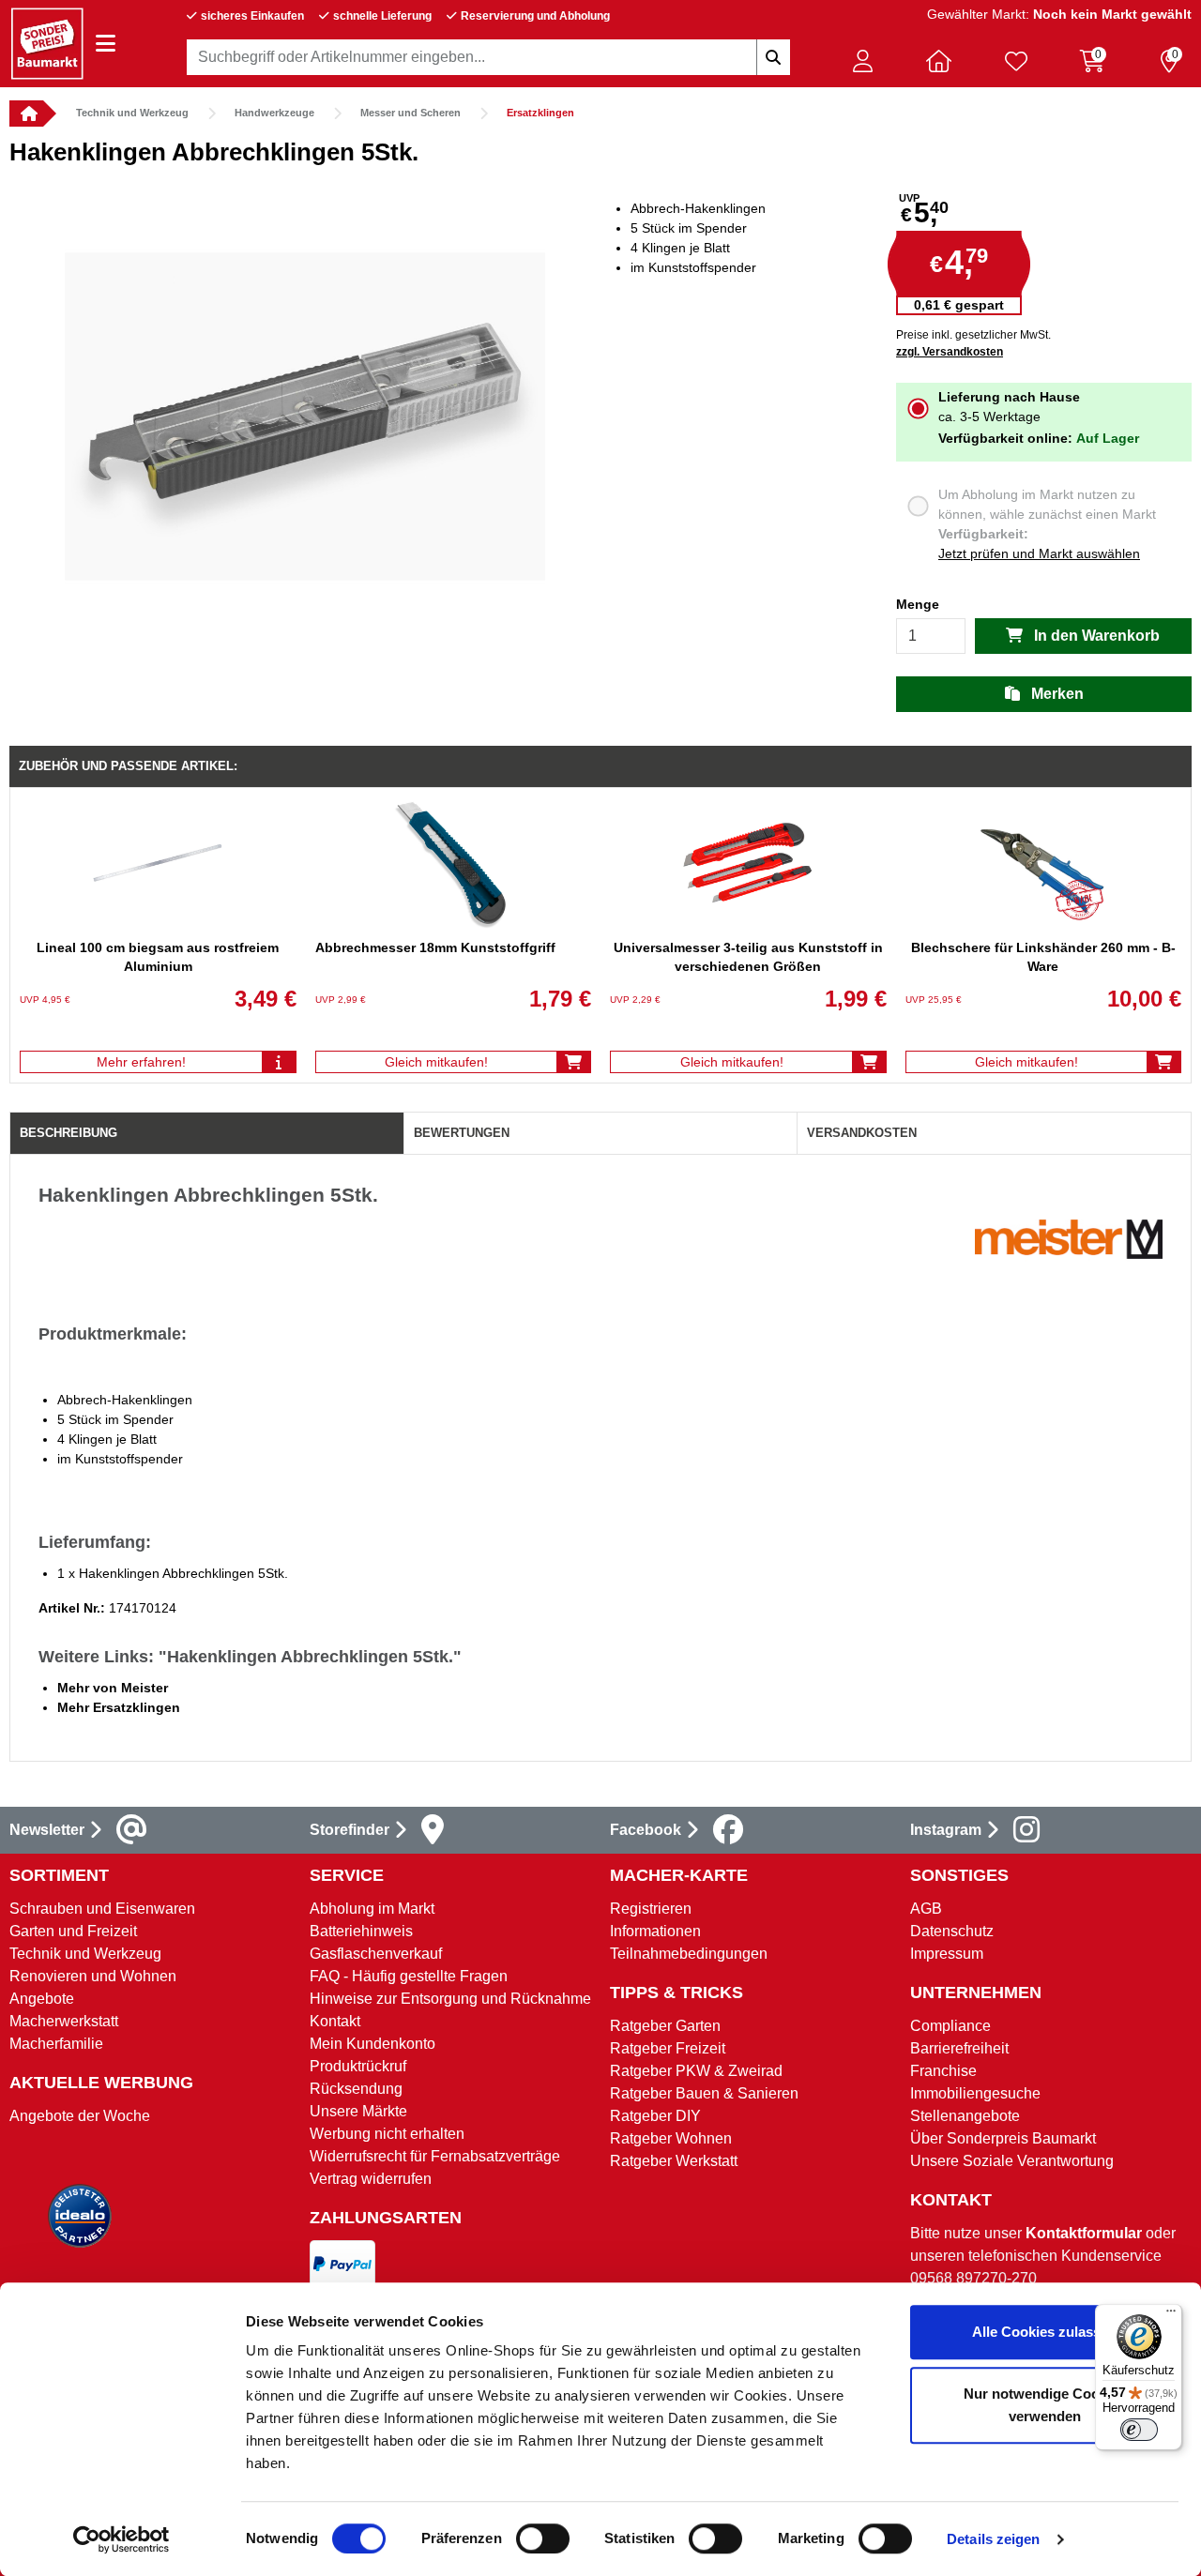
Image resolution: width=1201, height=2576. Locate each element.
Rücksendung (356, 2089)
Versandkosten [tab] (862, 1133)
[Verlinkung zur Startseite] (26, 114)
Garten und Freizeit (73, 1931)
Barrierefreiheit (959, 2048)
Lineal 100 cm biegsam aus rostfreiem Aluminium (158, 957)
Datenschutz (952, 1931)
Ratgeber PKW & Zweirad (696, 2071)
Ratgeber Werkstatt (674, 2161)
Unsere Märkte (358, 2111)
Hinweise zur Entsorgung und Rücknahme (450, 1999)
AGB (926, 1909)
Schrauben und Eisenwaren (102, 1909)
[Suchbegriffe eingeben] (773, 57)
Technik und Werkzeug (132, 113)
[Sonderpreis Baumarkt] (47, 43)
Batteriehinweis (361, 1931)
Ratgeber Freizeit (668, 2048)
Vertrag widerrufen (371, 2179)
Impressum (947, 1954)
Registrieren (651, 1909)
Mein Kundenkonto (372, 2044)
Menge (918, 604)
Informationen (655, 1931)
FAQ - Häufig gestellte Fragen (409, 1976)
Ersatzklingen (540, 113)
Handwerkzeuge (274, 113)
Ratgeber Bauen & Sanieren (704, 2093)
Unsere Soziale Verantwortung (1012, 2161)
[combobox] (488, 57)
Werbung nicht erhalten (387, 2134)
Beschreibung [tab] (68, 1133)
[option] (305, 417)
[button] (862, 61)
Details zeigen (993, 2539)
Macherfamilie (56, 2044)
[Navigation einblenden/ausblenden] (106, 44)
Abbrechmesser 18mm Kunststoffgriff (435, 947)
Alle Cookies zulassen (1044, 2332)
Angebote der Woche (80, 2116)
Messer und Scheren (410, 113)
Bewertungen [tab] (462, 1133)
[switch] (543, 2538)
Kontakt (335, 2021)
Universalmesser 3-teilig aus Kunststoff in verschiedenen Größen (748, 957)
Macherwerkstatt (64, 2021)
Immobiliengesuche (975, 2093)
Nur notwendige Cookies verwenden (1045, 2405)
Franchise (943, 2071)
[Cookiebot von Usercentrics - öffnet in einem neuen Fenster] (122, 2539)
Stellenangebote (965, 2116)
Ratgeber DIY (655, 2116)
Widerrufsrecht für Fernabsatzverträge (435, 2156)
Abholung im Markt (372, 1909)
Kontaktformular (1084, 2233)
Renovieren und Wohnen (93, 1976)
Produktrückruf (358, 2066)
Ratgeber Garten (665, 2026)
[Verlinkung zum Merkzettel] (1016, 61)
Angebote (42, 1999)
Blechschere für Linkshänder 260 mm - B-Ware (1043, 957)
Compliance (950, 2026)
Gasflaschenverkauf (376, 1954)
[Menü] (1171, 2315)
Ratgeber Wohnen (671, 2138)
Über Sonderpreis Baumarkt (1003, 2138)
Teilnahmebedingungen (689, 1954)
